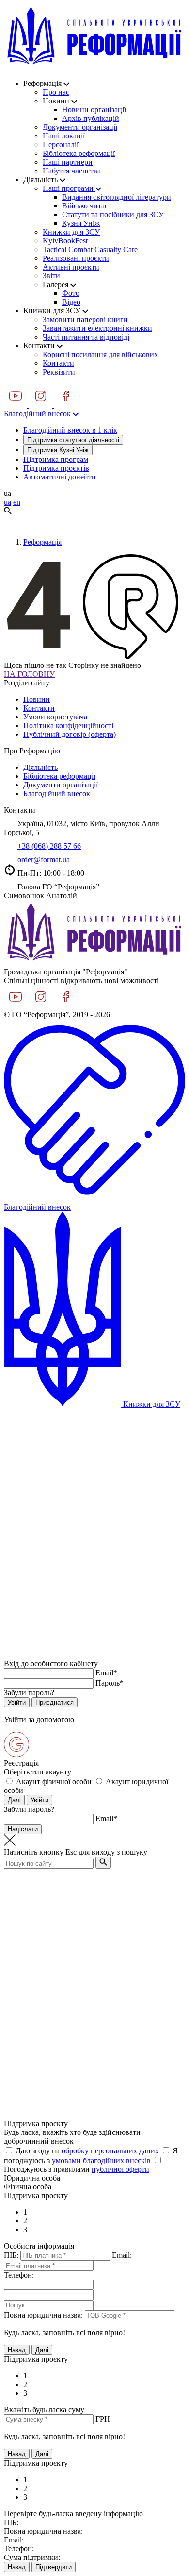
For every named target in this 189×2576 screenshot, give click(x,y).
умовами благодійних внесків (101, 2160)
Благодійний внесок (38, 414)
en (17, 502)
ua (8, 502)
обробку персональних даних (110, 2151)
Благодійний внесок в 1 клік (70, 430)
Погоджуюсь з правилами (77, 2169)
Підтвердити (54, 2567)
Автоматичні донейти (60, 477)
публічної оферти (120, 2169)
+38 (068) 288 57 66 (49, 846)
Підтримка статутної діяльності (73, 440)
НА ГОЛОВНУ (29, 674)
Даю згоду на (87, 2151)
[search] (103, 1863)
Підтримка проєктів (56, 468)
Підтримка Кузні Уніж (58, 450)
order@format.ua (44, 860)
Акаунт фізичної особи (54, 1782)
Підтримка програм (56, 459)
